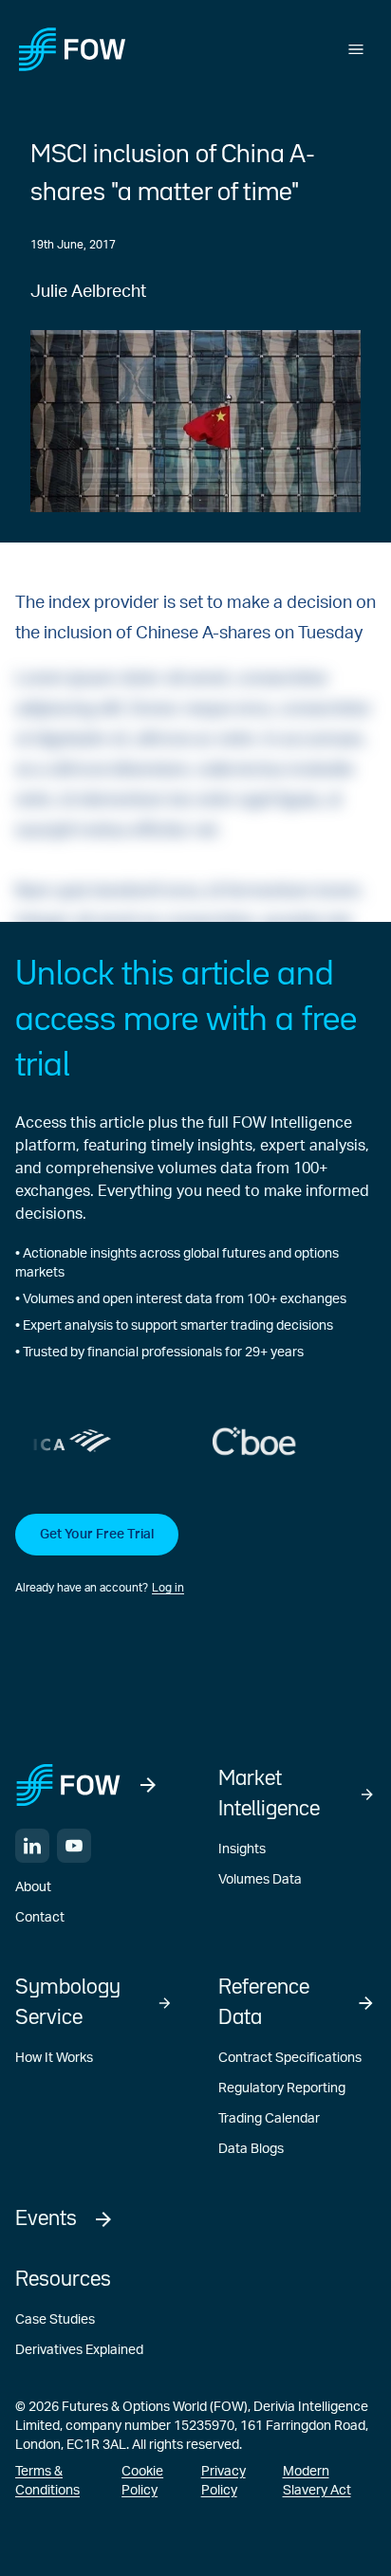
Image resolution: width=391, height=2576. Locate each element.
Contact (40, 1918)
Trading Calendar (269, 2119)
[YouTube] (74, 1846)
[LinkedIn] (32, 1846)
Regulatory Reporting (282, 2088)
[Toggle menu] (356, 49)
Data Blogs (251, 2149)
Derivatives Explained (79, 2350)
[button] (195, 1555)
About (33, 1887)
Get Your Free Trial (97, 1535)
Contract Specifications (290, 2058)
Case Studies (55, 2320)
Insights (242, 1849)
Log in (168, 1588)
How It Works (54, 2058)
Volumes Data (260, 1880)
